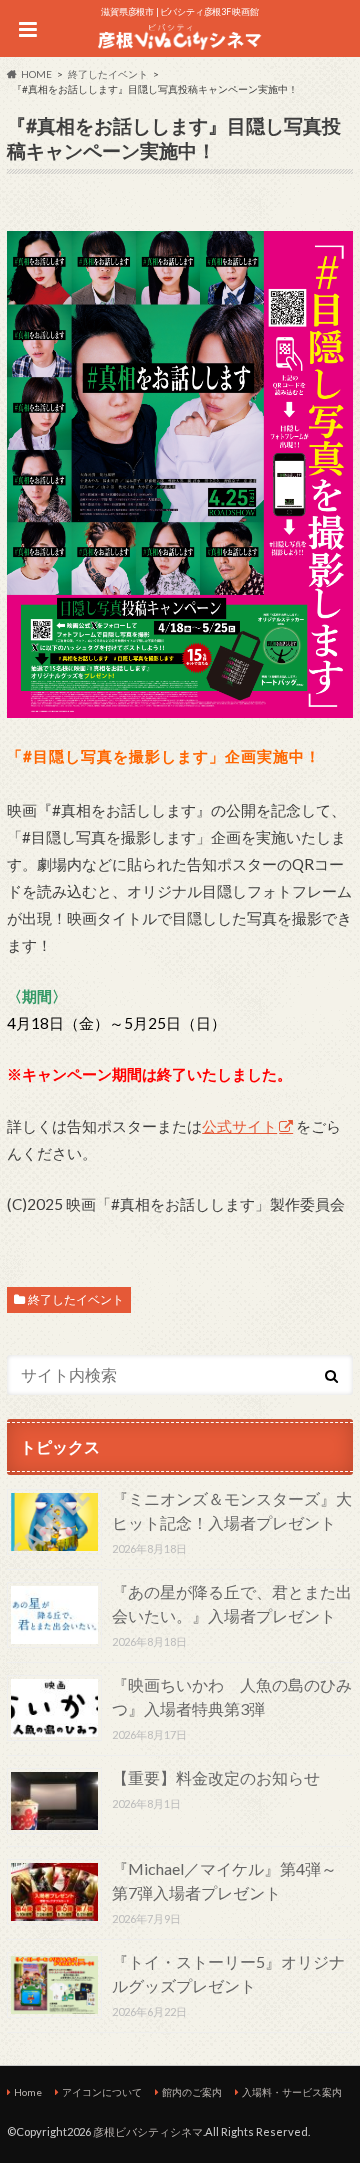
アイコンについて (102, 2092)
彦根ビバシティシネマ (148, 2131)
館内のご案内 (192, 2092)
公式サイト (239, 1126)
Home (28, 2092)
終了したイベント (76, 1299)
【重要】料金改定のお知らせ (216, 1777)
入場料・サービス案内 (292, 2092)
